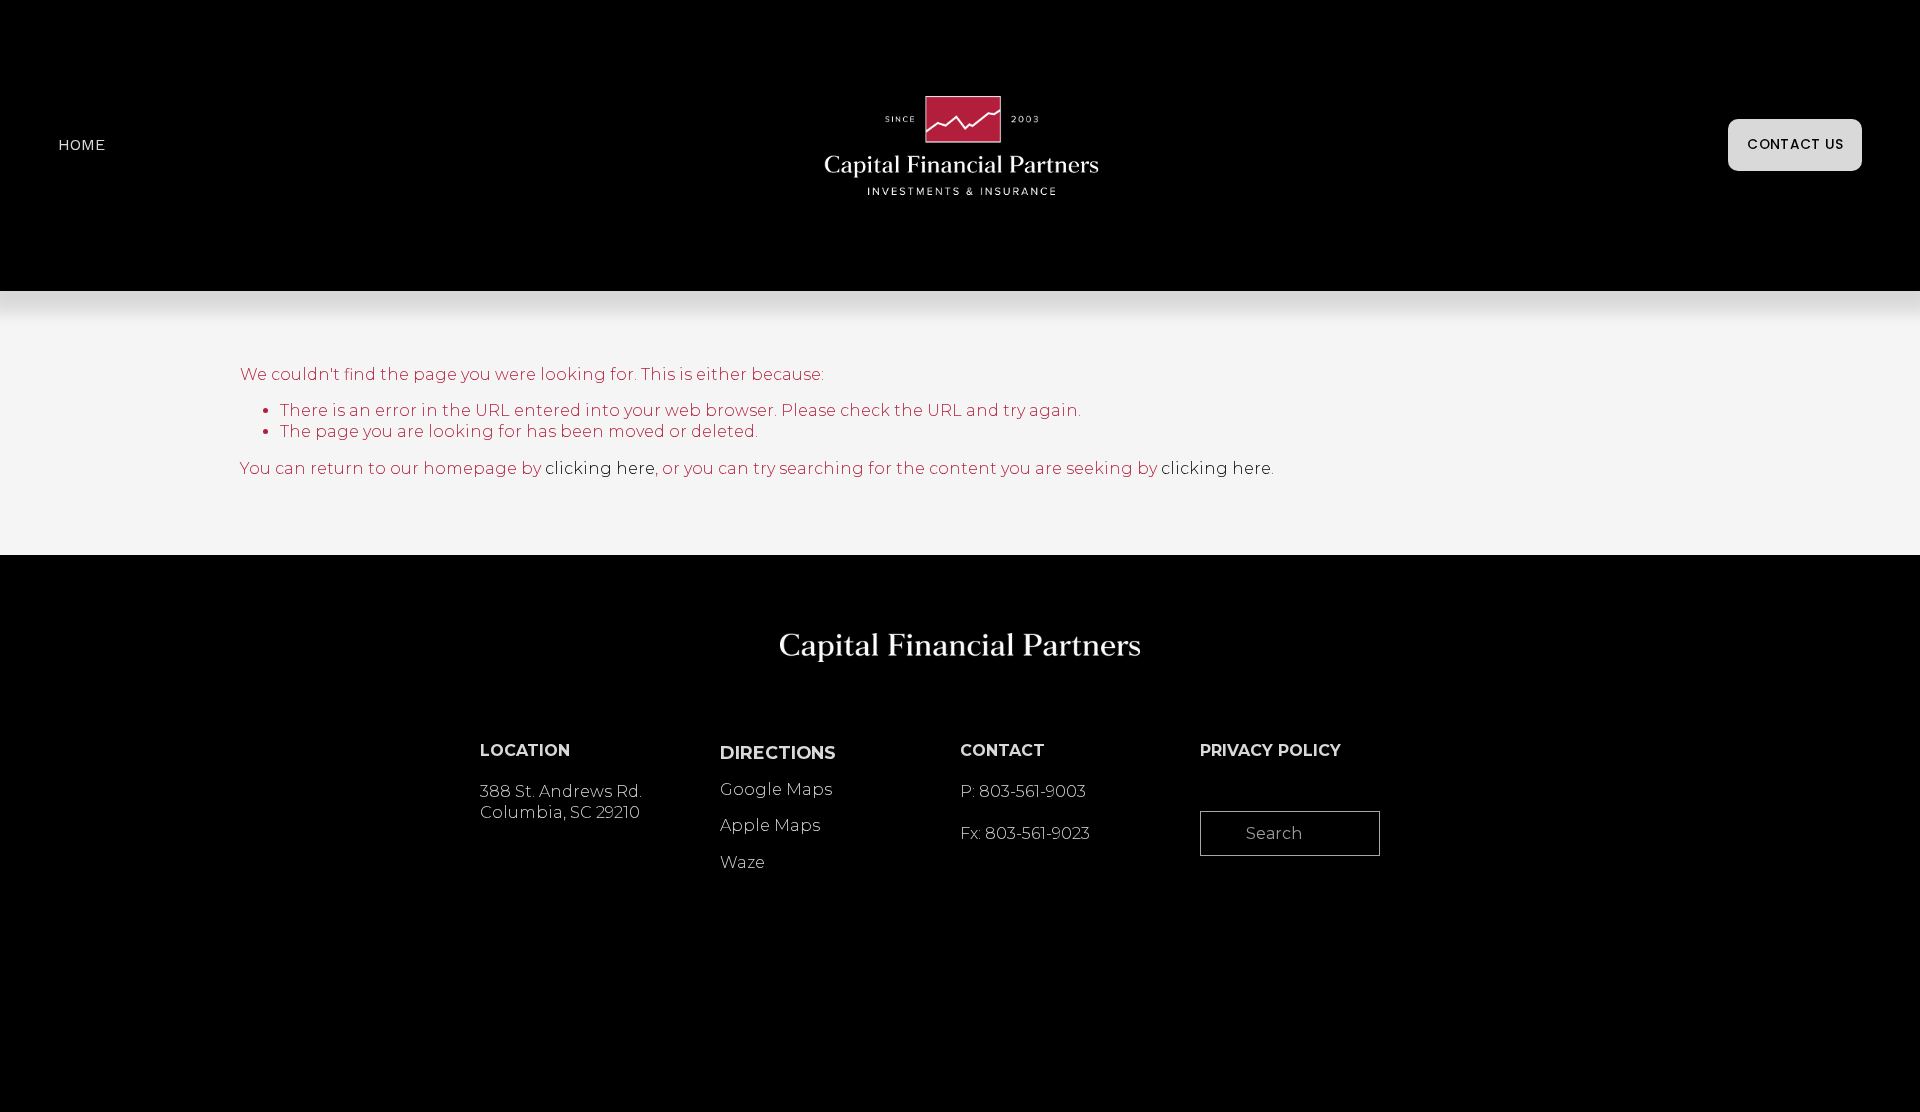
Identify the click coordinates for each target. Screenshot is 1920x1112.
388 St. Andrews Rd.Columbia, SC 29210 (561, 802)
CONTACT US (1795, 144)
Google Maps (776, 789)
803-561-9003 (1032, 791)
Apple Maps (770, 825)
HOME (81, 144)
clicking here (600, 468)
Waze (742, 862)
